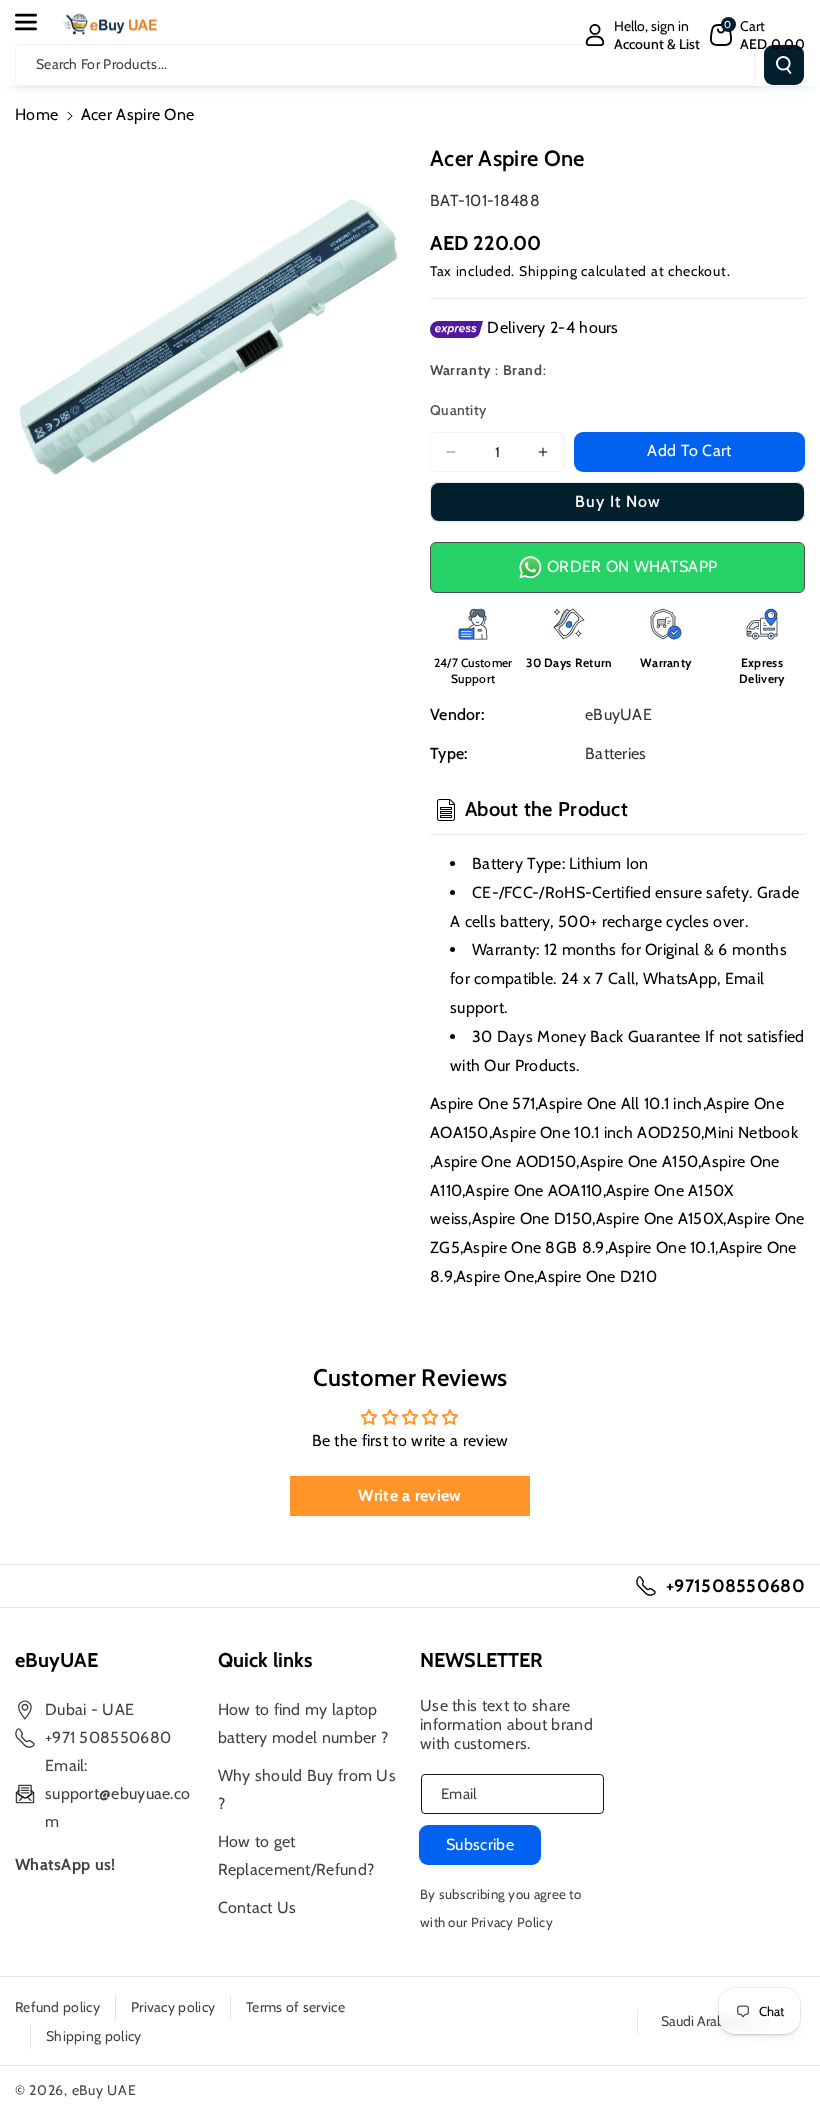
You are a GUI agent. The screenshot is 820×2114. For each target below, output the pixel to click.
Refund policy (57, 2007)
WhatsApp (680, 978)
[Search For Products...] (784, 65)
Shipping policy (94, 2036)
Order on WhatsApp (630, 566)
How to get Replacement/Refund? (296, 1855)
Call (621, 978)
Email (745, 978)
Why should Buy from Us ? (307, 1789)
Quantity (458, 410)
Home (36, 114)
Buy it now (618, 501)
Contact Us (257, 1907)
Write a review (409, 1495)
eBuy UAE (104, 2090)
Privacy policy (173, 2007)
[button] (37, 22)
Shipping (548, 271)
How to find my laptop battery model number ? (303, 1723)
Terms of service (295, 2007)
